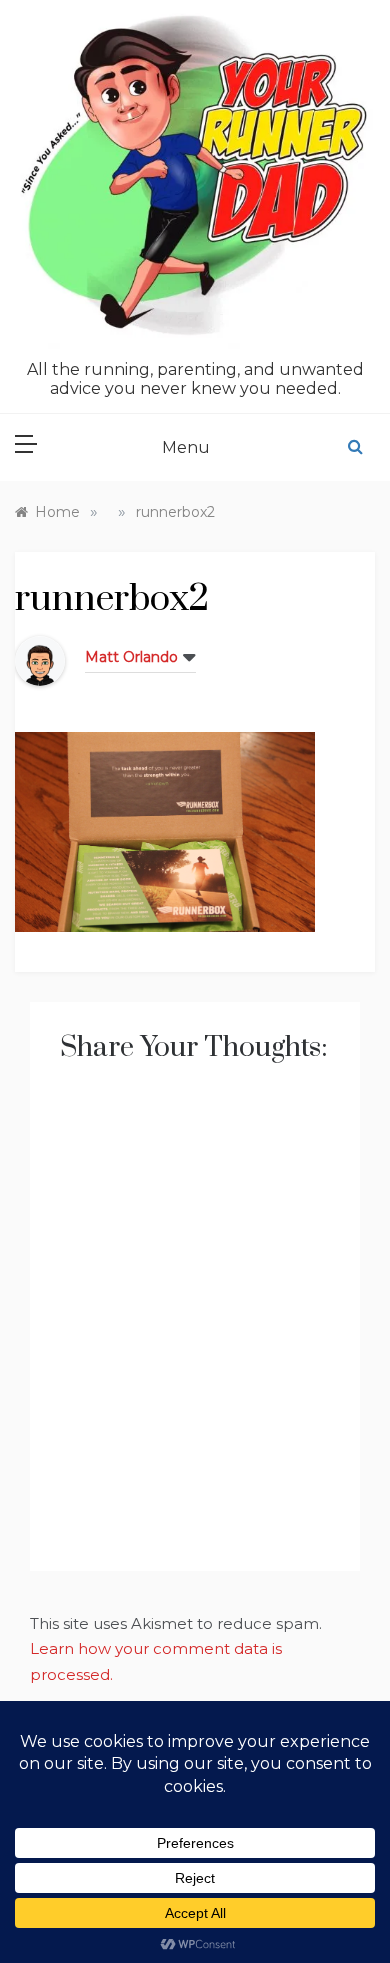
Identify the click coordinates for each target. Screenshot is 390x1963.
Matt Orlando (131, 657)
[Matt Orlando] (40, 659)
